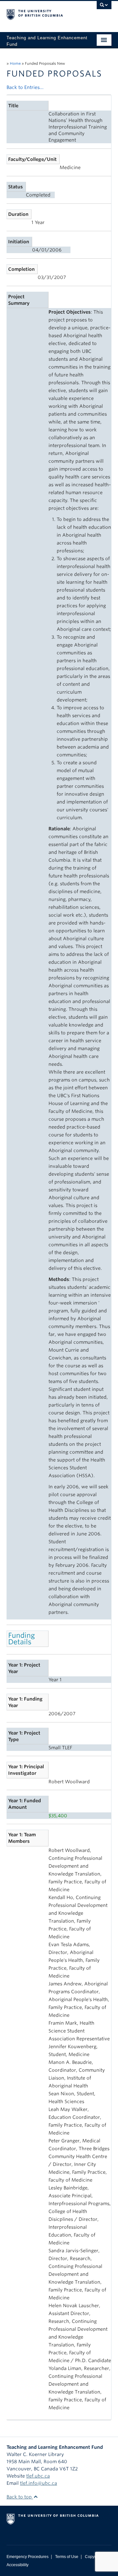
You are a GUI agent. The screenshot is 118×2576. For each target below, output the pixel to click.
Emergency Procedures (28, 2557)
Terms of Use (67, 2557)
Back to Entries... (25, 87)
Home (15, 63)
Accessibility (18, 2565)
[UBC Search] (104, 8)
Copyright (94, 2557)
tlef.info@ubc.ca (39, 2483)
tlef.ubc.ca (38, 2476)
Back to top (20, 2497)
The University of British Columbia (43, 13)
